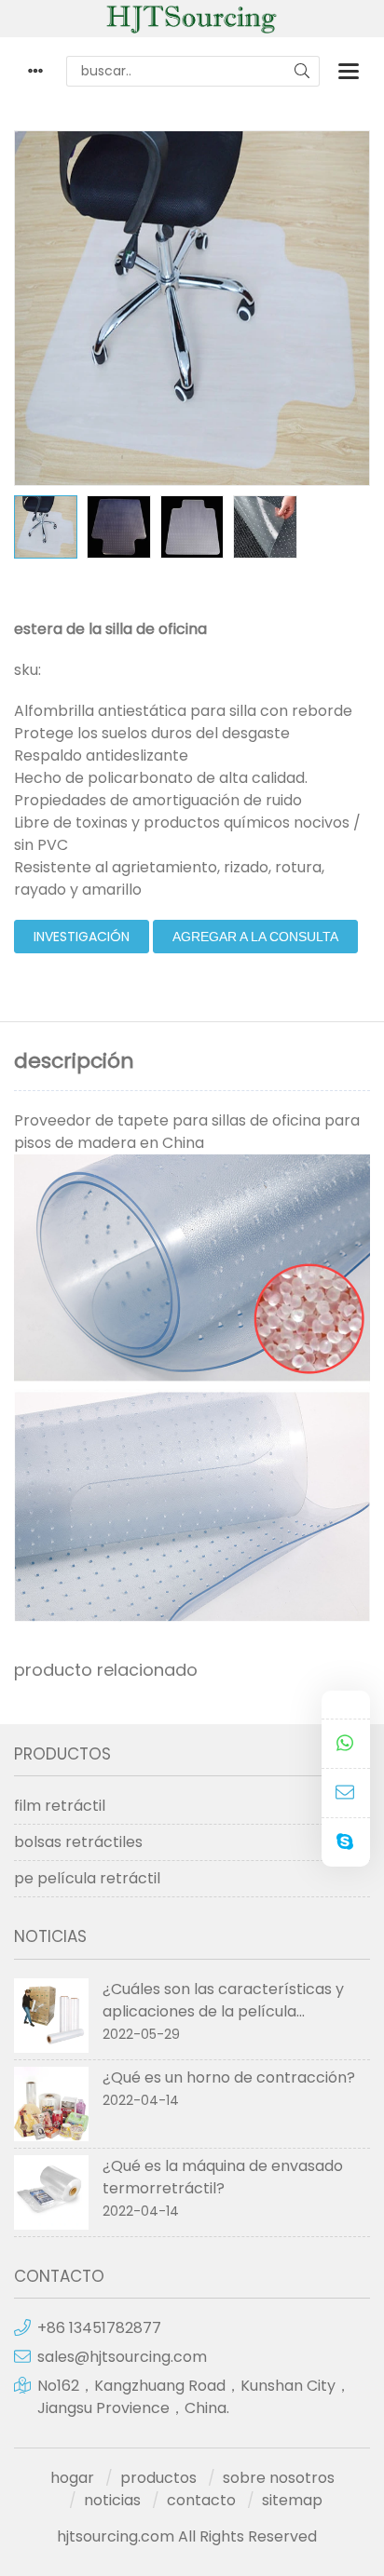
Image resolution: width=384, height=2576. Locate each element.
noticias (112, 2500)
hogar (72, 2478)
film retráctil (60, 1806)
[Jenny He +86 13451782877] (346, 1744)
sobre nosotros (279, 2478)
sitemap (292, 2500)
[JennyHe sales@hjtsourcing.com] (346, 1794)
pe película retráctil (87, 1878)
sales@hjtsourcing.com (122, 2357)
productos (158, 2478)
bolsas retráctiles (78, 1842)
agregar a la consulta (255, 937)
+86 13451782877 (99, 2328)
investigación (82, 937)
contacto (201, 2500)
